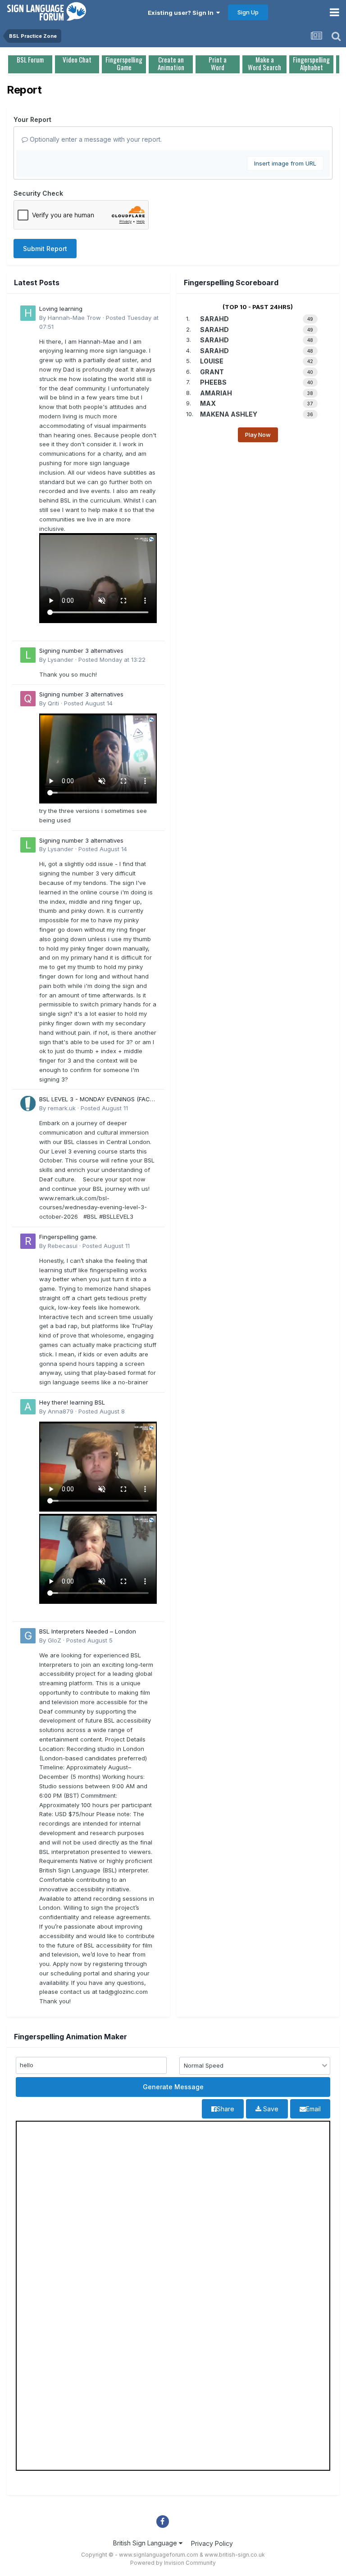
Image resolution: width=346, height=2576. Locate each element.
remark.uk (62, 1108)
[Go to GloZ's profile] (28, 1636)
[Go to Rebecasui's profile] (28, 1241)
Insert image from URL (285, 163)
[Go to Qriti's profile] (28, 699)
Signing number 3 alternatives (81, 651)
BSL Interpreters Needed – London (88, 1631)
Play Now (258, 435)
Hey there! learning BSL (72, 1402)
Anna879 (61, 1411)
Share (225, 2109)
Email (313, 2109)
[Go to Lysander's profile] (28, 655)
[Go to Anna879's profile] (28, 1407)
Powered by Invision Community (173, 2563)
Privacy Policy (212, 2543)
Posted (112, 660)
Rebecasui (63, 1246)
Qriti (53, 703)
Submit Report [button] (45, 249)
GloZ (55, 1640)
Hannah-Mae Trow (74, 318)
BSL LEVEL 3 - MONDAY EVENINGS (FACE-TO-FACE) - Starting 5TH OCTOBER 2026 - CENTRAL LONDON (98, 1100)
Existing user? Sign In (182, 13)
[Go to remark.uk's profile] (28, 1104)
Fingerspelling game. (68, 1237)
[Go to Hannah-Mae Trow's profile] (28, 313)
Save (270, 2109)
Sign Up (248, 12)
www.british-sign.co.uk (235, 2555)
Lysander (61, 660)
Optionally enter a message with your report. (95, 139)
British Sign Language (146, 2543)
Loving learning (61, 309)
